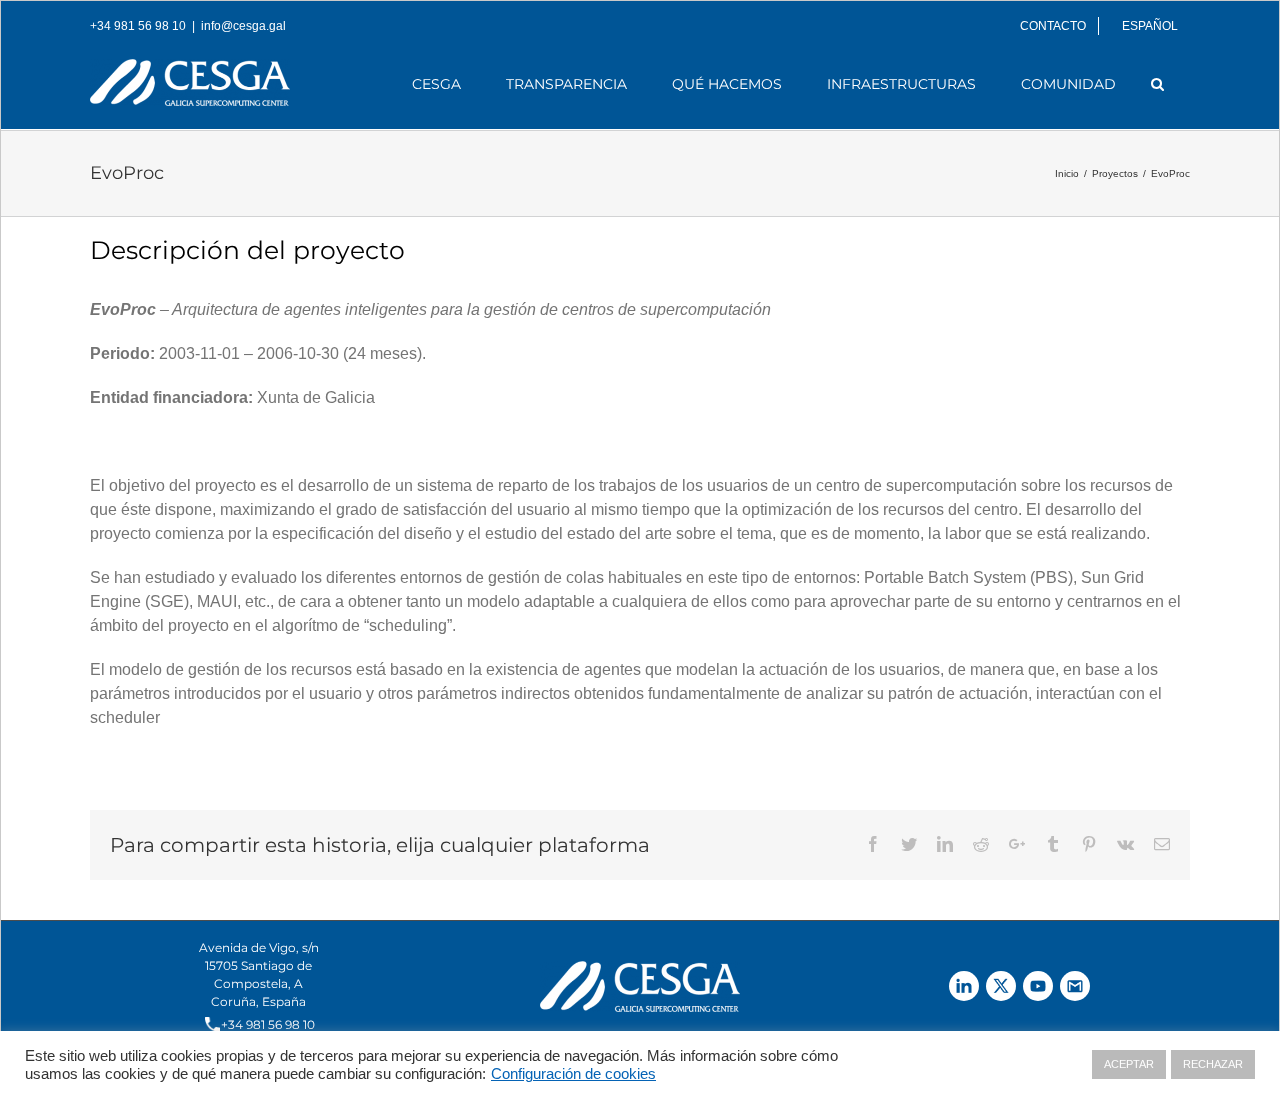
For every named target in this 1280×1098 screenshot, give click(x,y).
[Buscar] (1158, 84)
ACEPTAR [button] (1129, 1064)
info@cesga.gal (243, 26)
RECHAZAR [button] (1213, 1064)
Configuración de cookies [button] (573, 1074)
